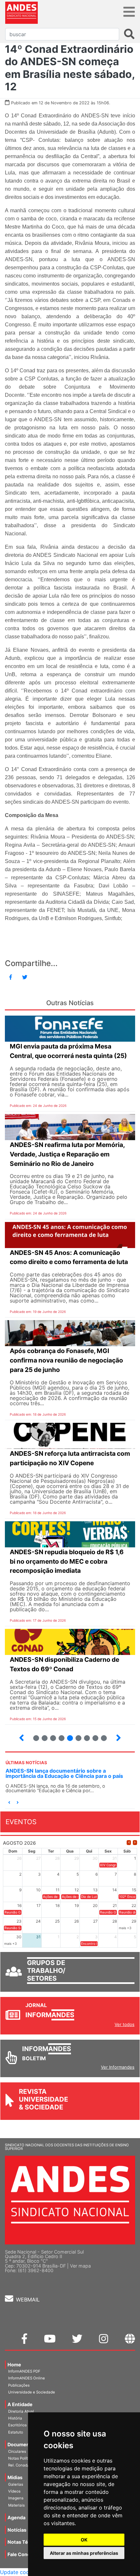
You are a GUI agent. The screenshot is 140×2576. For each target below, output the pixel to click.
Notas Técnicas (25, 2542)
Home (14, 2365)
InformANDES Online (27, 2378)
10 (76, 1735)
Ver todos (125, 2024)
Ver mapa (80, 2266)
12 (93, 1735)
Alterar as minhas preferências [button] (84, 2553)
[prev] (129, 1843)
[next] (135, 1843)
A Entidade (20, 2404)
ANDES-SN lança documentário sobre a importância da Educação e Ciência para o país (64, 1773)
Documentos (22, 2444)
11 (87, 1738)
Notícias (17, 2530)
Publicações (19, 2385)
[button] (9, 1802)
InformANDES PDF (24, 2371)
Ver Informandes (118, 2067)
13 (101, 1735)
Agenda (16, 2517)
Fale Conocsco (24, 2554)
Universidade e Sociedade (32, 2392)
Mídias (15, 2477)
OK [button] (84, 2540)
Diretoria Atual (21, 2411)
